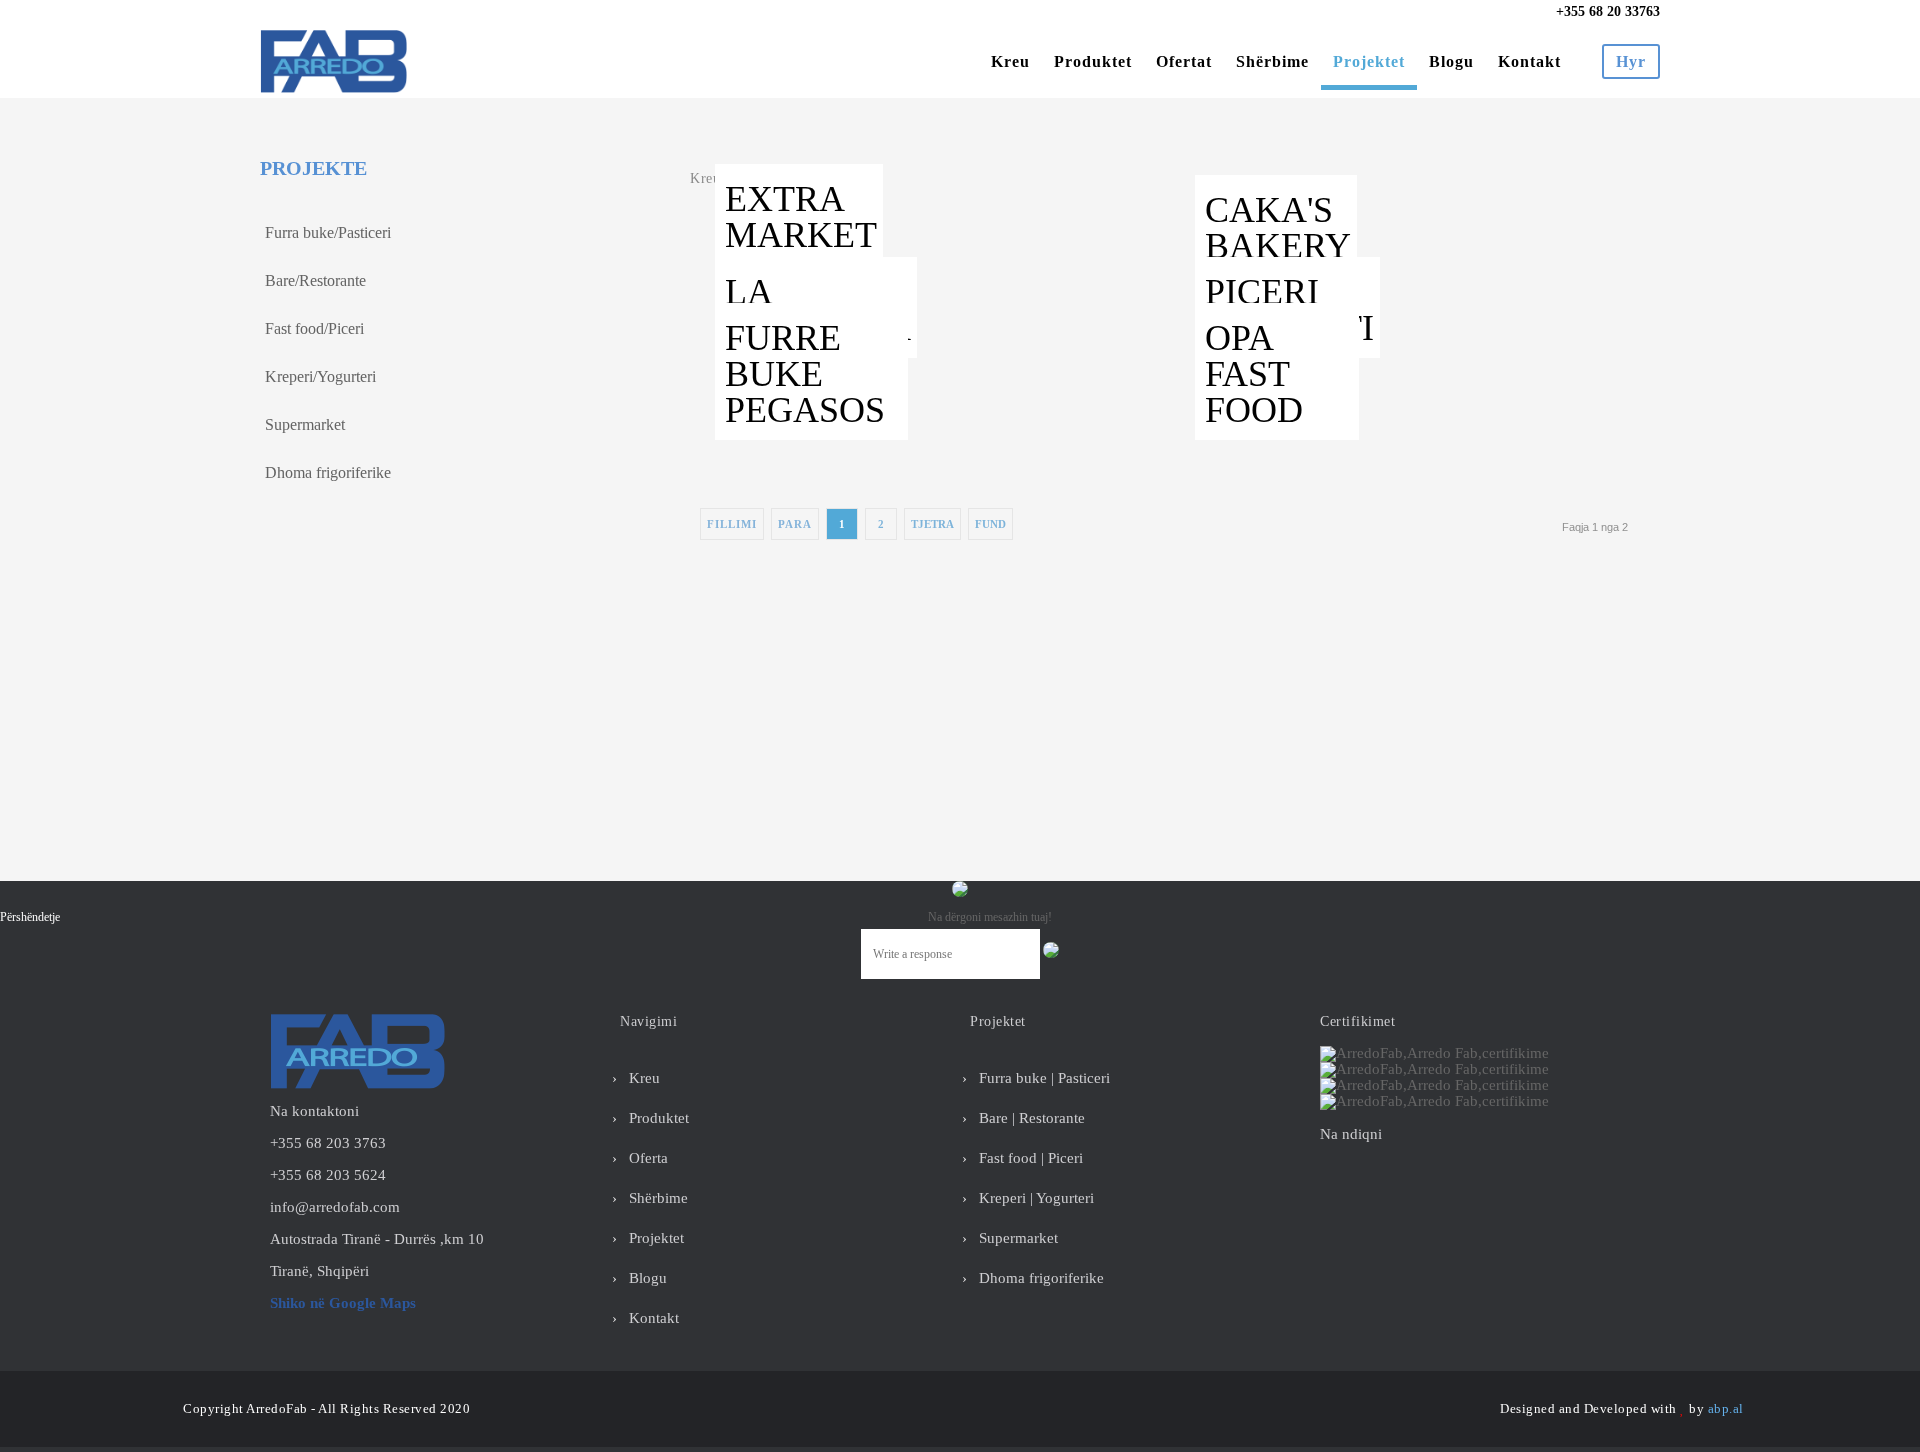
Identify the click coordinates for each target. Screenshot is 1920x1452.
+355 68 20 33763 (1606, 12)
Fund (990, 524)
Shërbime (1272, 61)
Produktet (1093, 61)
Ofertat (1184, 61)
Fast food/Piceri (314, 328)
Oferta (646, 1158)
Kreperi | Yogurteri (1034, 1198)
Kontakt (1529, 61)
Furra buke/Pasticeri (328, 232)
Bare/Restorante (315, 280)
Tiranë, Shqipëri (319, 1271)
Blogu (1451, 61)
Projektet (1369, 61)
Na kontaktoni (314, 1111)
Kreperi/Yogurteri (320, 376)
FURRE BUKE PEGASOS (805, 374)
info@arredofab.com (335, 1207)
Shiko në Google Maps (343, 1303)
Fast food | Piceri (1029, 1158)
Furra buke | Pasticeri (1042, 1078)
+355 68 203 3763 (328, 1143)
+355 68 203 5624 (328, 1175)
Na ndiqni (1351, 1134)
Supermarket (305, 424)
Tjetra (932, 524)
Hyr (1631, 61)
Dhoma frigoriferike (328, 472)
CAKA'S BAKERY (1278, 228)
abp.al (1726, 1408)
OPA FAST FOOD (1254, 374)
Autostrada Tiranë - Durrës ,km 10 (377, 1239)
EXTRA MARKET (801, 217)
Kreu (1010, 61)
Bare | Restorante (1030, 1118)
